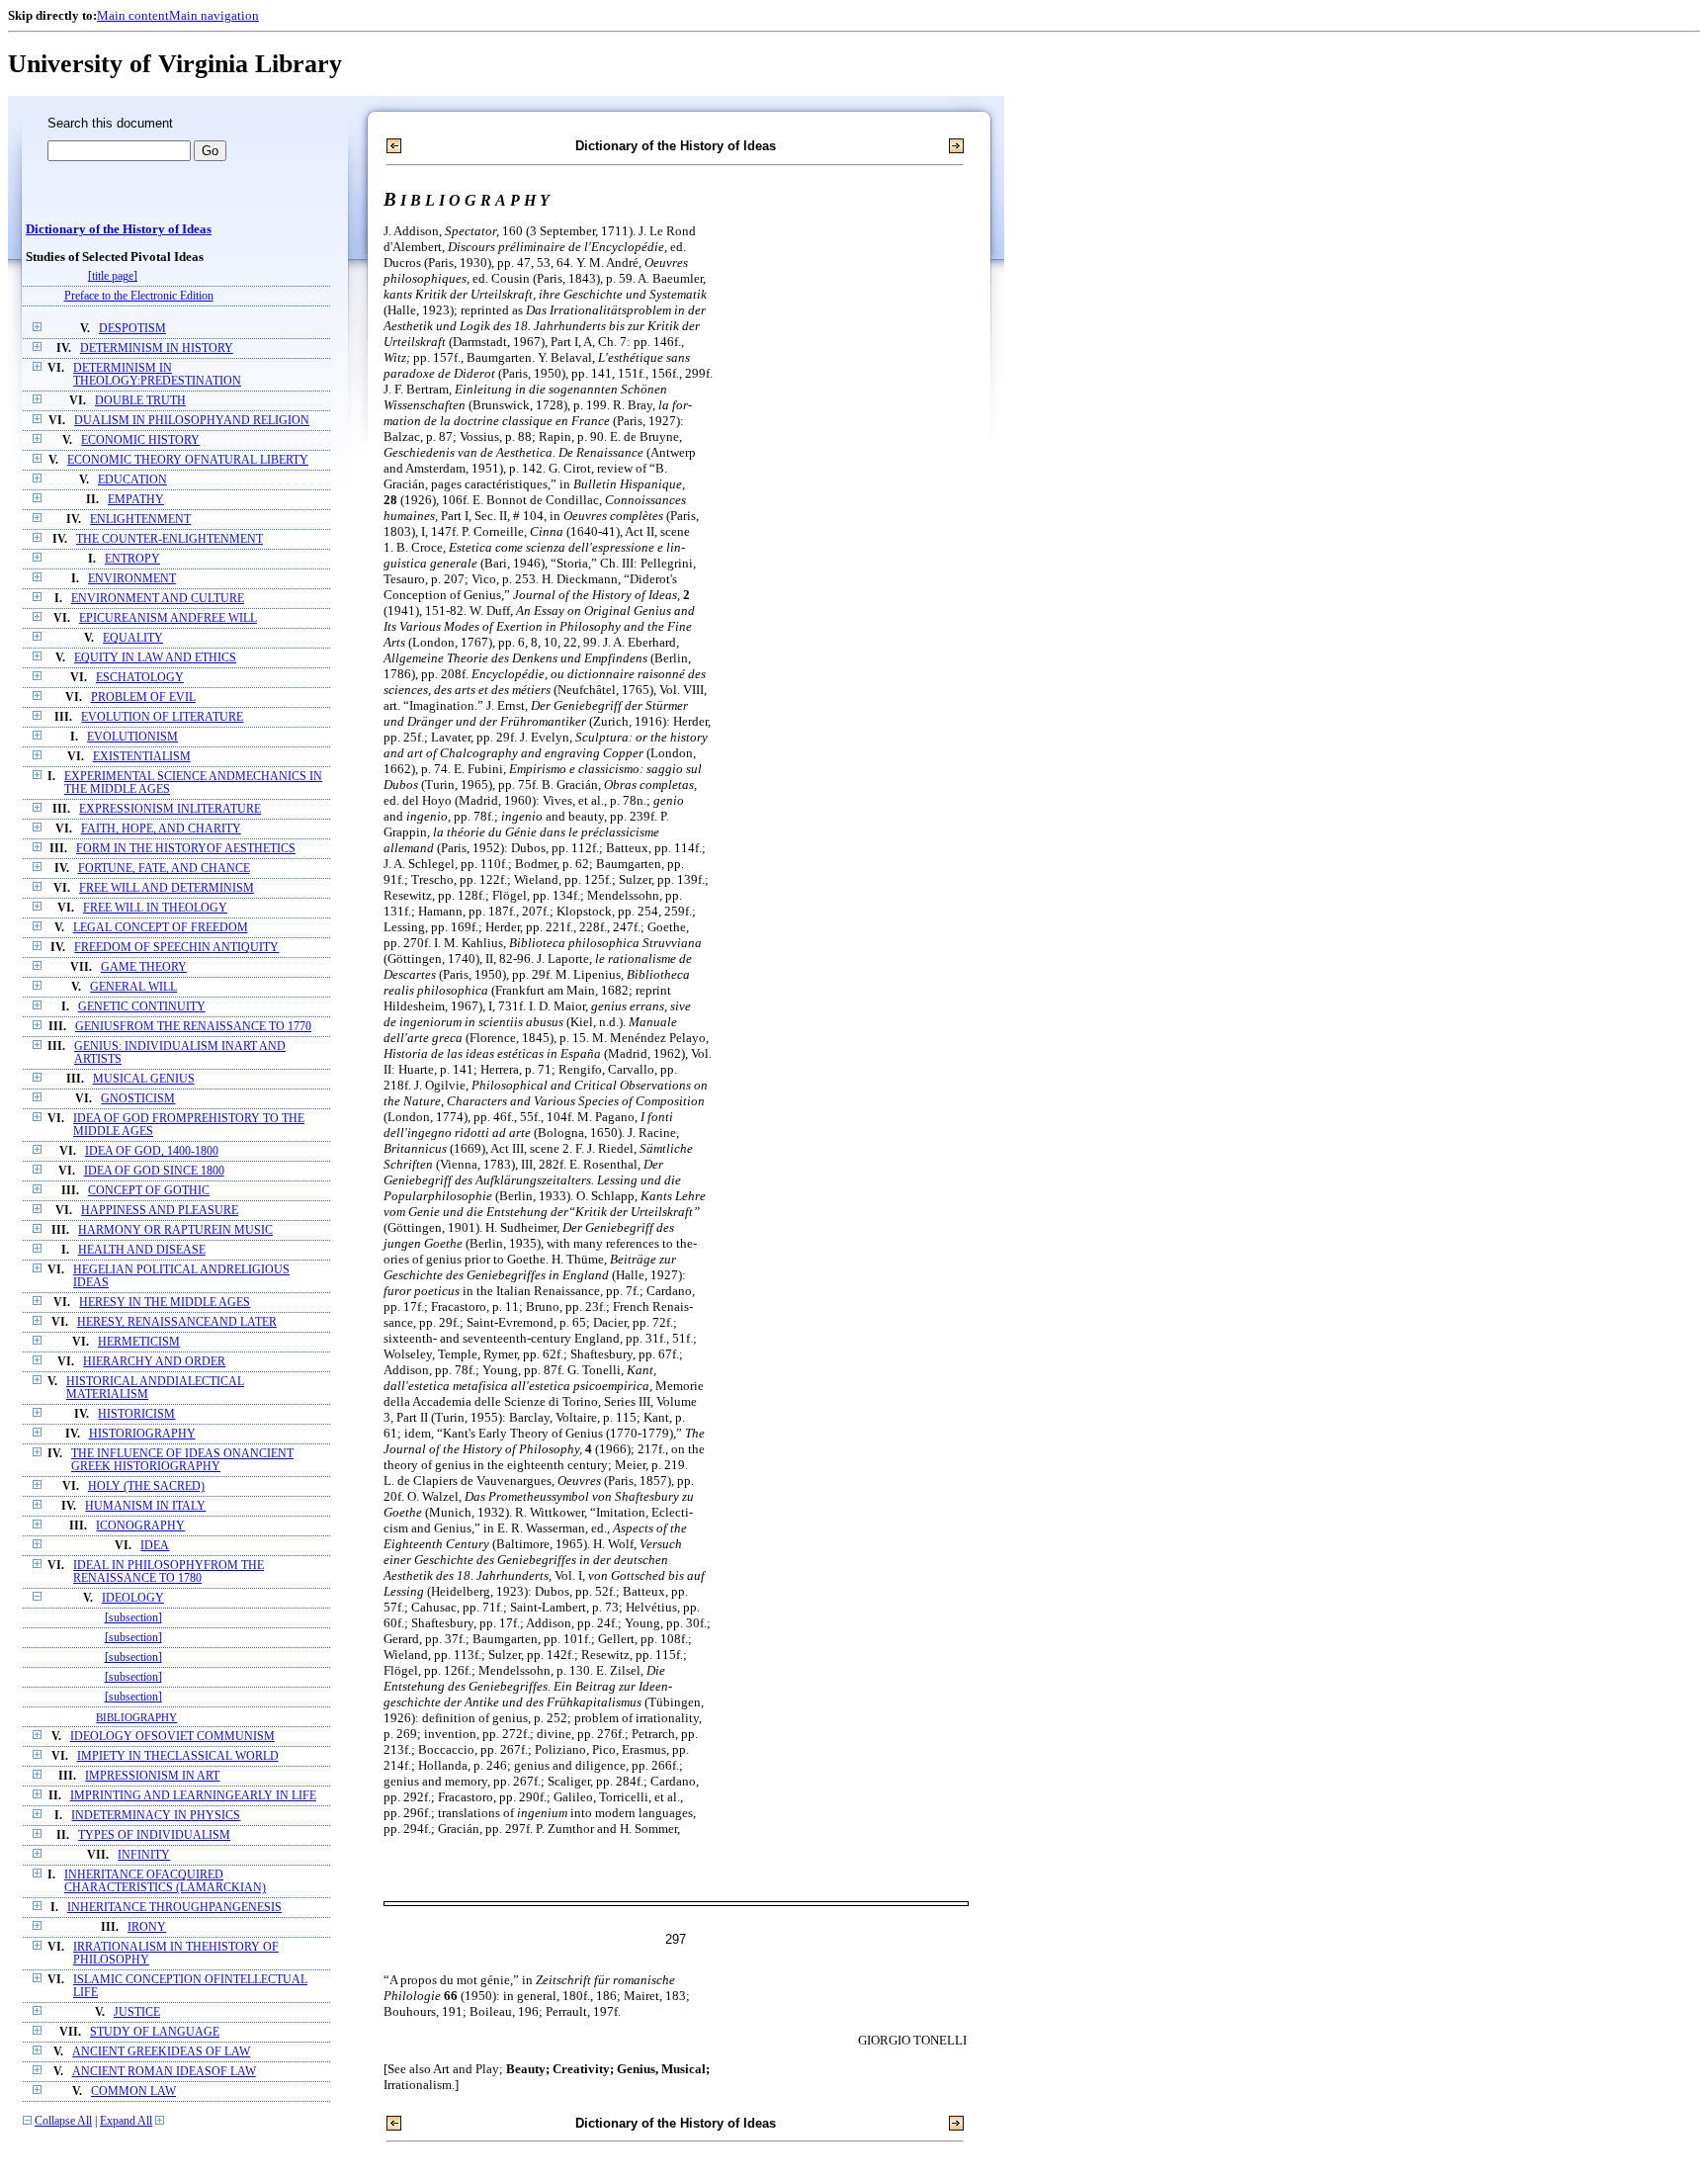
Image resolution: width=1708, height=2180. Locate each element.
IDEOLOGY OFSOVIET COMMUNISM (172, 1737)
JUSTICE (137, 2012)
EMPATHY (136, 500)
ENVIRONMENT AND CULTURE (158, 599)
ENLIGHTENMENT (140, 520)
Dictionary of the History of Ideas (119, 229)
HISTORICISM (136, 1414)
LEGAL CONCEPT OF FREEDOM (161, 928)
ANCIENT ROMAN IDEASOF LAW (164, 2072)
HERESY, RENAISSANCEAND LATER (177, 1322)
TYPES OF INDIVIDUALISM (154, 1835)
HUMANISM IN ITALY (145, 1506)
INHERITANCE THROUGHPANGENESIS (174, 1908)
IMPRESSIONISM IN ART (152, 1776)
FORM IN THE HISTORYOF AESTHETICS (186, 849)
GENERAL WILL (133, 987)
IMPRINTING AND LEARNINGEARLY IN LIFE (193, 1796)
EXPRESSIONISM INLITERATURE (170, 809)
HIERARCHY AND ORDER (154, 1362)
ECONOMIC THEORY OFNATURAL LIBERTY (188, 460)
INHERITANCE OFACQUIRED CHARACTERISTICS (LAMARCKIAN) (165, 1881)
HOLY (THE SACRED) (146, 1486)
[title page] (113, 276)
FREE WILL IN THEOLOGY (155, 908)
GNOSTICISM (138, 1099)
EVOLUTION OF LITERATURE (162, 717)
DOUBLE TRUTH (140, 401)
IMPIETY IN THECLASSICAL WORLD (178, 1756)
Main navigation (214, 15)
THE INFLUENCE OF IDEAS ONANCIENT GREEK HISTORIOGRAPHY (182, 1460)
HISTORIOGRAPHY (142, 1434)
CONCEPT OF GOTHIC (149, 1191)
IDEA (155, 1546)
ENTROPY (132, 559)
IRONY (147, 1927)
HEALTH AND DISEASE (142, 1250)
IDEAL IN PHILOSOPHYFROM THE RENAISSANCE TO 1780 (169, 1572)
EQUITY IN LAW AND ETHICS (155, 658)
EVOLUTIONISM (132, 737)
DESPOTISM (132, 329)
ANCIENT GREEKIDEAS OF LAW (161, 2052)
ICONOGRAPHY (140, 1526)
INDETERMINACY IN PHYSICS (156, 1816)
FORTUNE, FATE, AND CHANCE (164, 869)
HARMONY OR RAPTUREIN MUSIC (175, 1230)
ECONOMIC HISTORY (140, 440)
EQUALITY (133, 638)
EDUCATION (132, 480)
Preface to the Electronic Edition (139, 296)
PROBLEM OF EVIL (143, 698)
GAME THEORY (144, 967)
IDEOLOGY (133, 1598)
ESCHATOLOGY (140, 678)
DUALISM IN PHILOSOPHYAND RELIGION (192, 421)
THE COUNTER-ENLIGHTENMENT (170, 539)
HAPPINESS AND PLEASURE (160, 1211)
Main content (133, 15)
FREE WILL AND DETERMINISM (167, 888)
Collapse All (63, 2121)
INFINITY (144, 1855)
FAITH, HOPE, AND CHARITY (161, 829)
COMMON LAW (133, 2092)
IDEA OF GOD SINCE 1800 (154, 1171)
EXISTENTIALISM (142, 757)
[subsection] (133, 1618)
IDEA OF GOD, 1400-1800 (152, 1151)
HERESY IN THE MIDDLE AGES (165, 1303)
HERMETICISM (139, 1342)
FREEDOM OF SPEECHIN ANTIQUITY (176, 948)
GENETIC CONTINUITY (142, 1007)
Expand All (126, 2121)
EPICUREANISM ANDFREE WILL (168, 618)
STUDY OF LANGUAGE (155, 2032)
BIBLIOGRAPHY (136, 1717)
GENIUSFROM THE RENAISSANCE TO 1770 (193, 1027)
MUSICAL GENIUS (144, 1079)
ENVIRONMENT (132, 579)
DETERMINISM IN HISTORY (157, 349)
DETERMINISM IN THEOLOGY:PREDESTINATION (157, 375)
